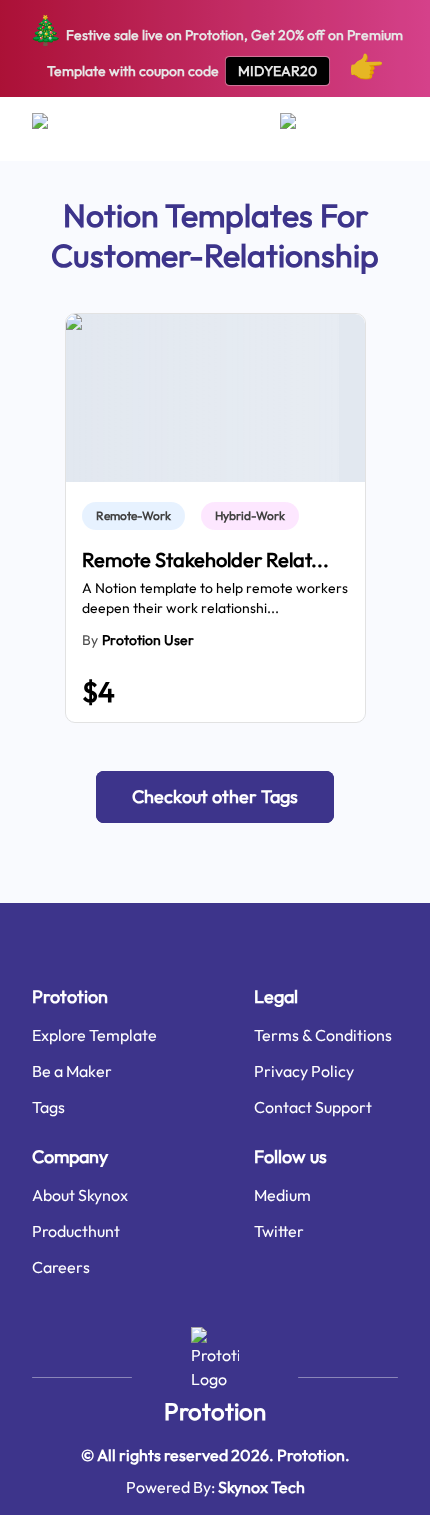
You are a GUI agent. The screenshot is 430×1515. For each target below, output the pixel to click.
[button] (215, 797)
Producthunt (76, 1231)
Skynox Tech (261, 1487)
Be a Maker (72, 1071)
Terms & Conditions (323, 1035)
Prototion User (148, 640)
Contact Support (313, 1107)
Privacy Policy (304, 1071)
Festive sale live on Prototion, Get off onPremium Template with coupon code (215, 47)
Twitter (279, 1231)
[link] (137, 516)
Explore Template (94, 1035)
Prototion (215, 1411)
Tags (48, 1107)
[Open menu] (59, 129)
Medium (282, 1195)
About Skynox (80, 1195)
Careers (61, 1267)
